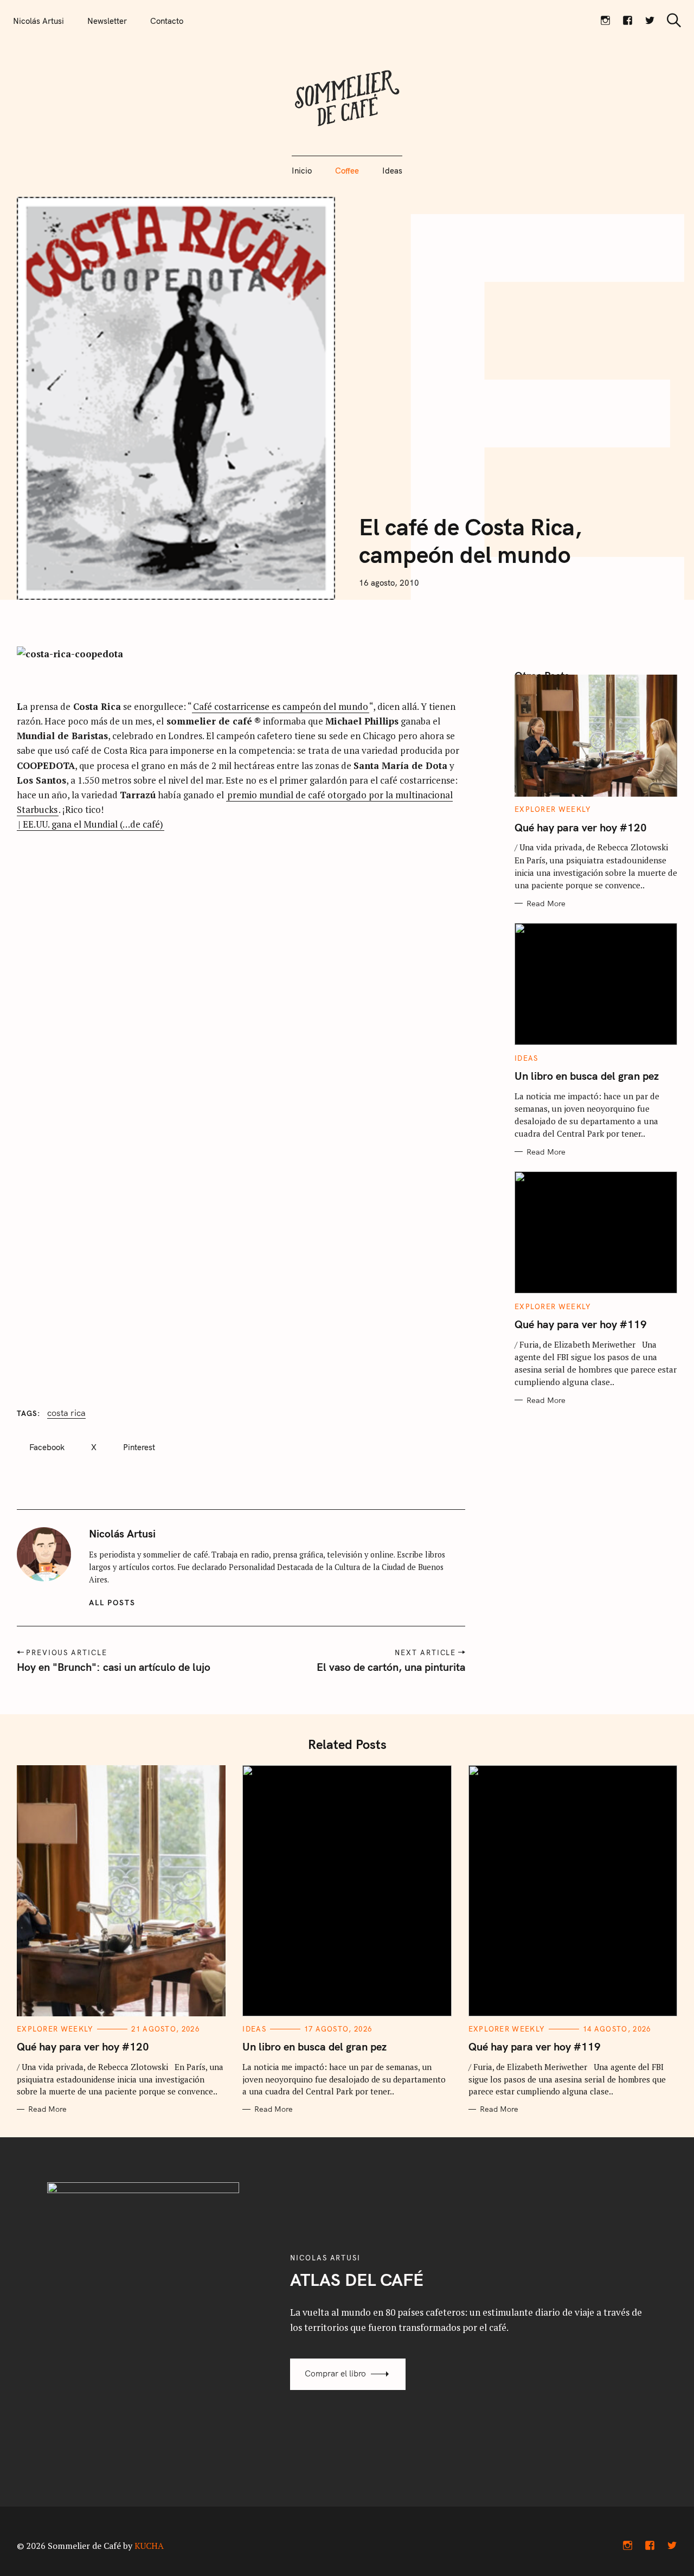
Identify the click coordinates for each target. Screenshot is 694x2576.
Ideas (392, 171)
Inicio (302, 171)
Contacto (167, 21)
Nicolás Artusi (38, 21)
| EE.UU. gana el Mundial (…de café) (91, 824)
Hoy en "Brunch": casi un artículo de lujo (114, 1667)
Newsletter (107, 21)
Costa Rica (66, 1413)
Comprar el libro (335, 2373)
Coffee (347, 171)
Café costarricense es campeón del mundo (281, 706)
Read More (546, 903)
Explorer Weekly (553, 809)
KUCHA (149, 2546)
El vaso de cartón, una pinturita (391, 1667)
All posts (113, 1603)
